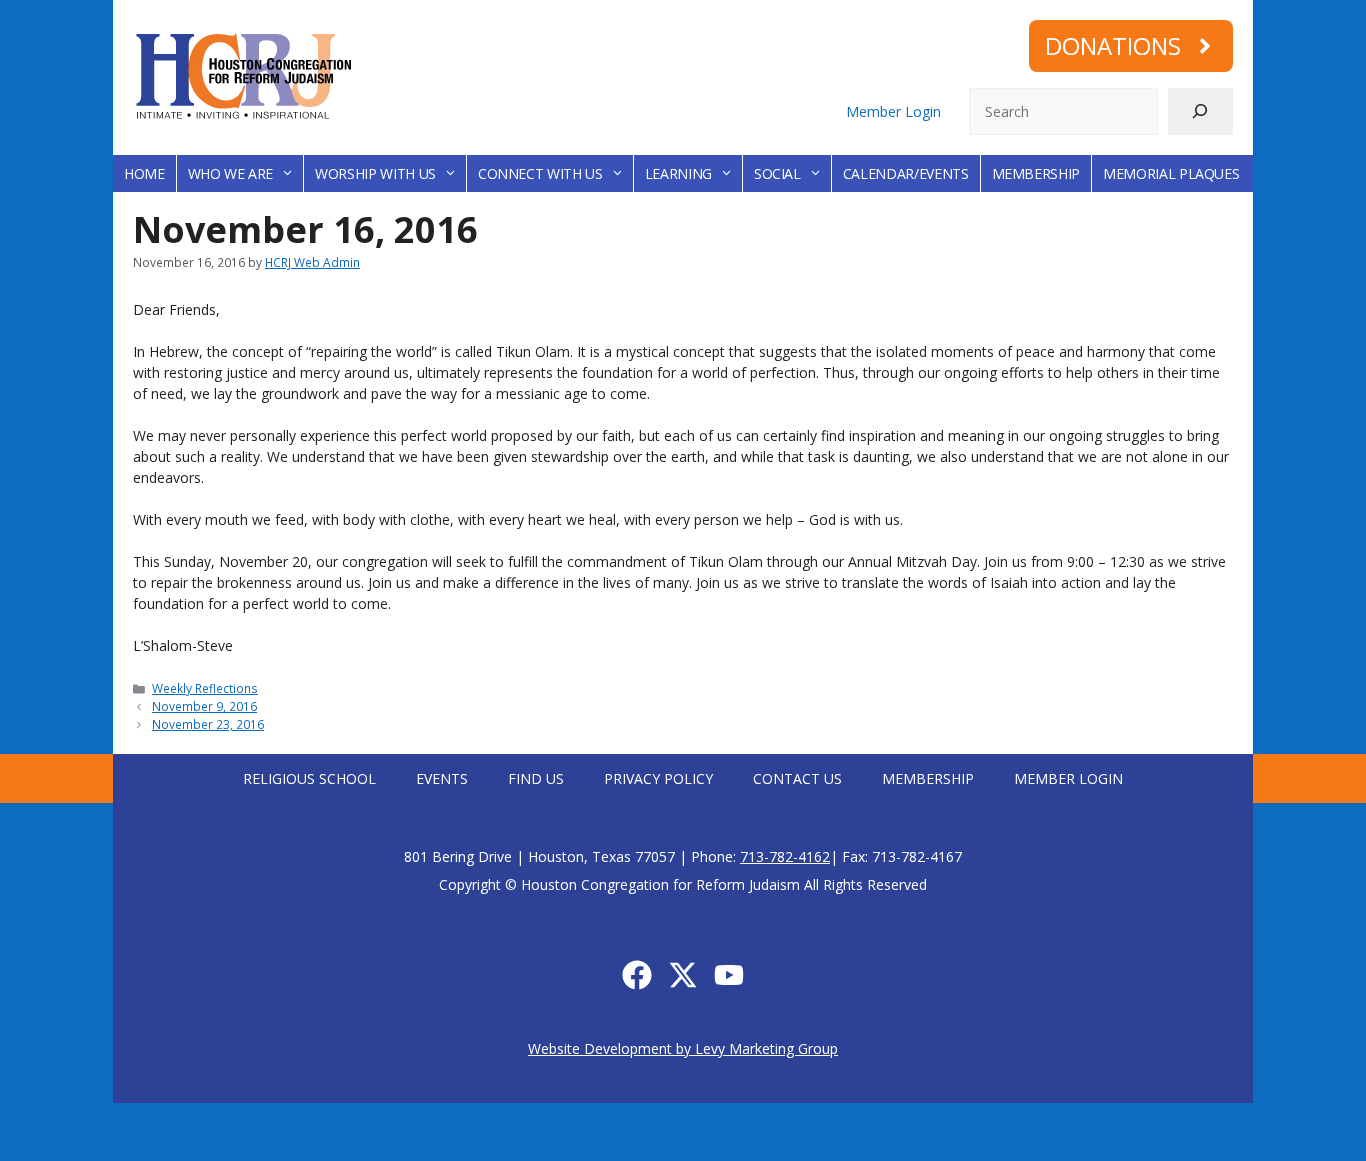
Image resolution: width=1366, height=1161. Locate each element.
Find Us (536, 778)
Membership (1036, 173)
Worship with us (375, 173)
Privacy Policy (658, 778)
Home (144, 173)
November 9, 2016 (204, 706)
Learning (678, 173)
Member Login (893, 111)
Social (777, 173)
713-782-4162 (785, 856)
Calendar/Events (906, 173)
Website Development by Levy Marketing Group (683, 1048)
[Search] (1200, 111)
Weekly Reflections (205, 688)
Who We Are (231, 173)
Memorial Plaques (1171, 173)
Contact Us (797, 778)
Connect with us (540, 173)
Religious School (309, 778)
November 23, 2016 (208, 724)
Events (442, 778)
